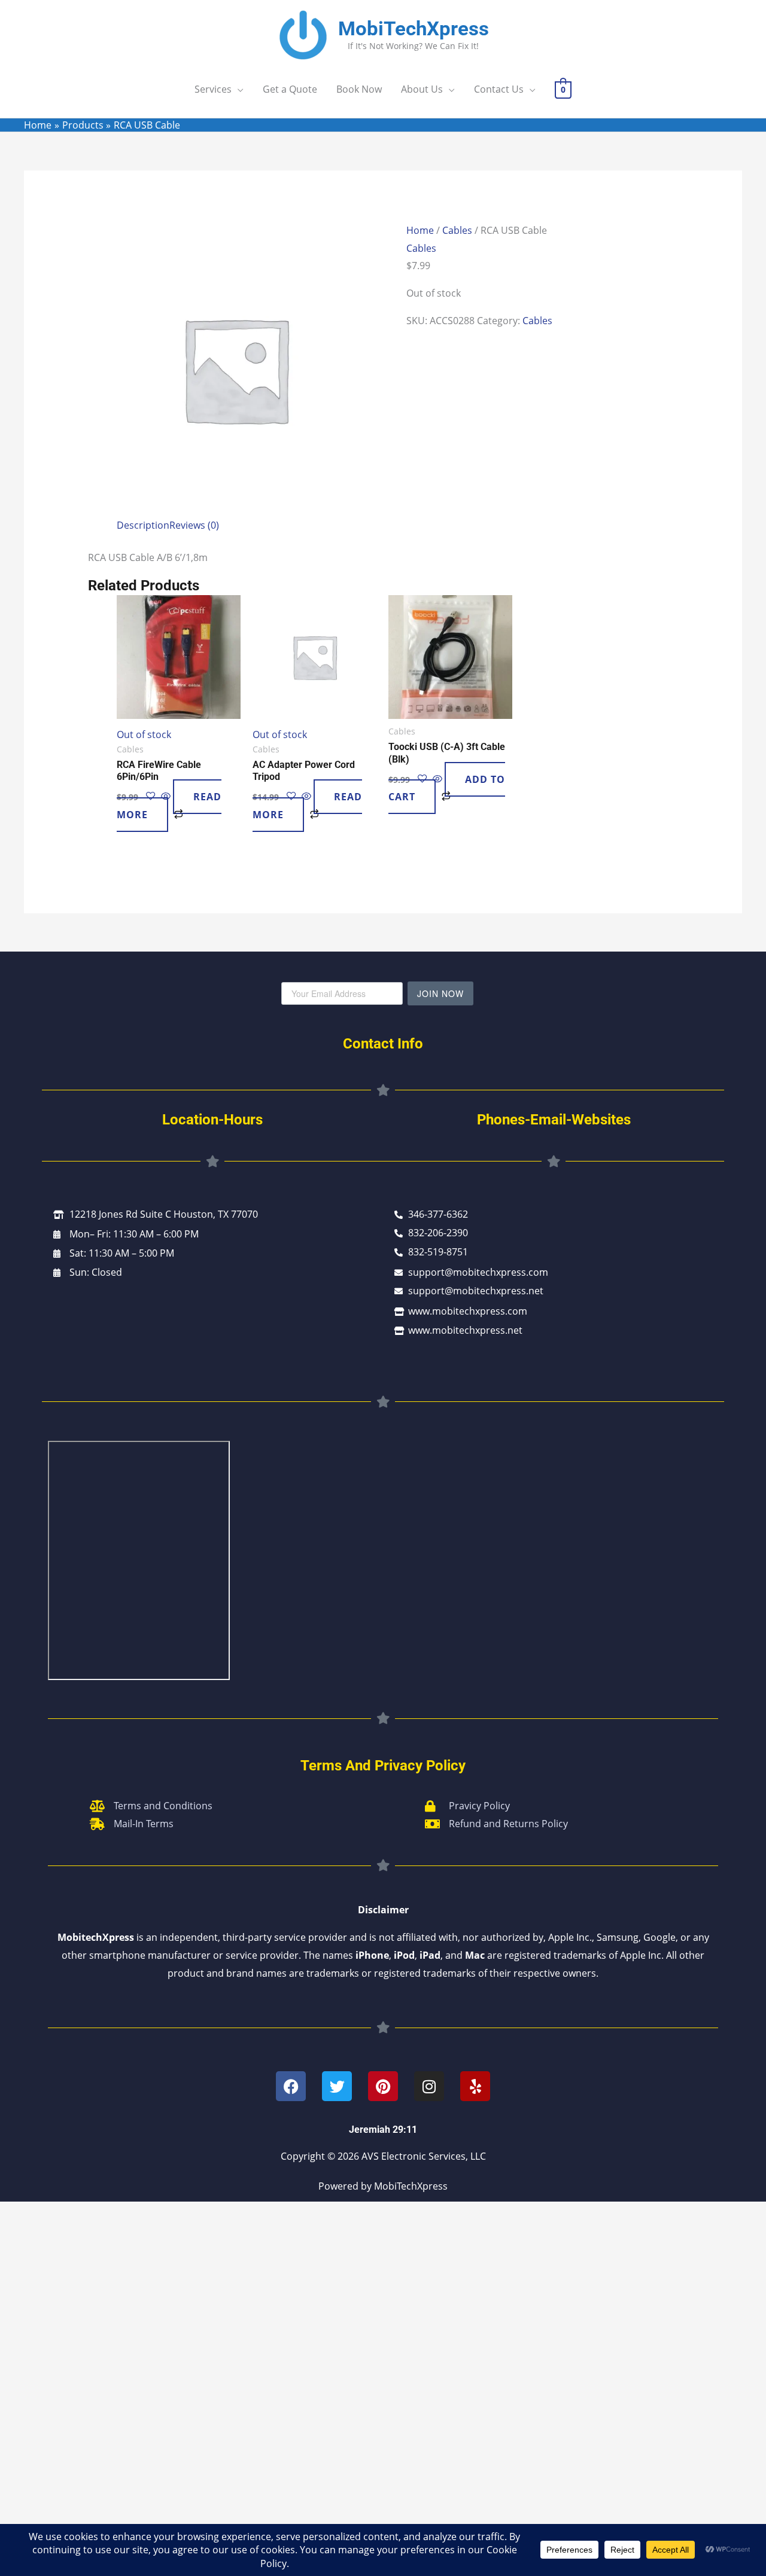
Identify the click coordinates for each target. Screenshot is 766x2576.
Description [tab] (143, 525)
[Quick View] (306, 797)
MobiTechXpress (414, 28)
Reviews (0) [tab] (194, 525)
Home (420, 230)
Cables (457, 230)
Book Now (359, 89)
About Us (422, 89)
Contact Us (499, 89)
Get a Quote (290, 89)
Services (213, 89)
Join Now (440, 993)
